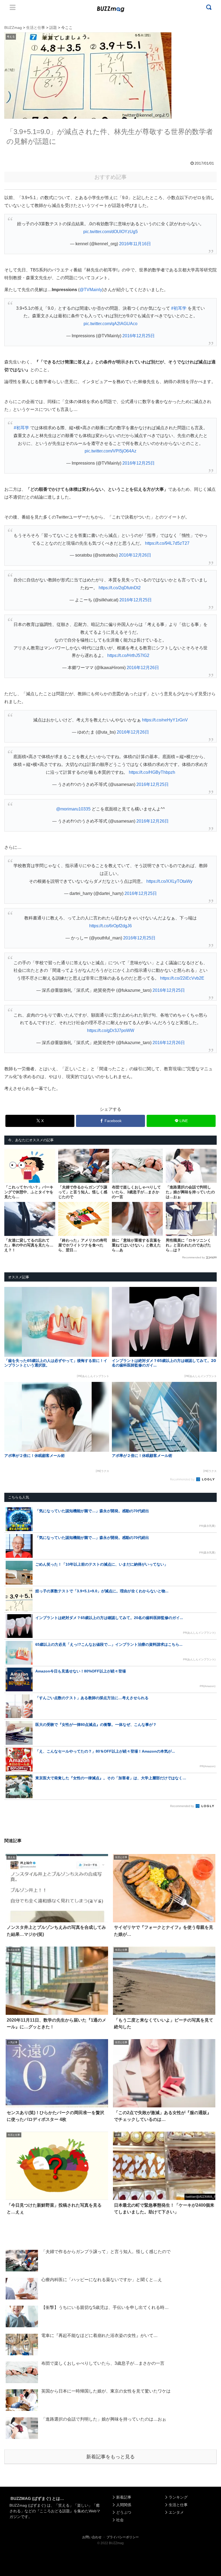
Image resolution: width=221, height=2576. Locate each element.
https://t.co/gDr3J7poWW (111, 1030)
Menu (13, 7)
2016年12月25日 (139, 336)
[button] (15, 1512)
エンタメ (176, 2512)
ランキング (178, 2497)
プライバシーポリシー (123, 2537)
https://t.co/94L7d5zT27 (167, 543)
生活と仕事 (178, 2505)
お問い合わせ (92, 2537)
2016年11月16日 (135, 244)
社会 (120, 2520)
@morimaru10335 (73, 809)
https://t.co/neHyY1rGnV (165, 720)
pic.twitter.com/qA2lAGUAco (110, 324)
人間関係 (124, 2505)
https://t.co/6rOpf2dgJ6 (110, 926)
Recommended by (194, 1257)
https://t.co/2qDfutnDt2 (120, 588)
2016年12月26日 (135, 555)
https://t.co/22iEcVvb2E (182, 978)
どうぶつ (124, 2512)
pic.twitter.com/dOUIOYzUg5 (110, 232)
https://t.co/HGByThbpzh (152, 772)
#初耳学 (179, 308)
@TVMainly (91, 290)
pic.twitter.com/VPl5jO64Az (110, 451)
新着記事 (124, 2497)
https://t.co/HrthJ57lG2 (128, 655)
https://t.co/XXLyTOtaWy (169, 881)
